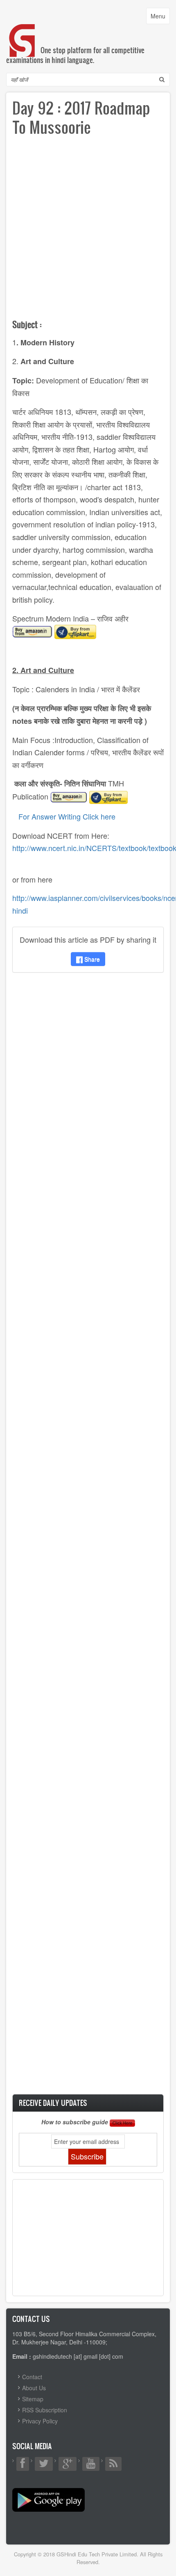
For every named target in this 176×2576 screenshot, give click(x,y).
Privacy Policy (40, 2421)
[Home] (23, 32)
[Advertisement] (88, 231)
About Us (34, 2388)
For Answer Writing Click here (67, 816)
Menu (160, 18)
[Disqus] (88, 1087)
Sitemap (33, 2399)
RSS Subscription (45, 2410)
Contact (32, 2377)
